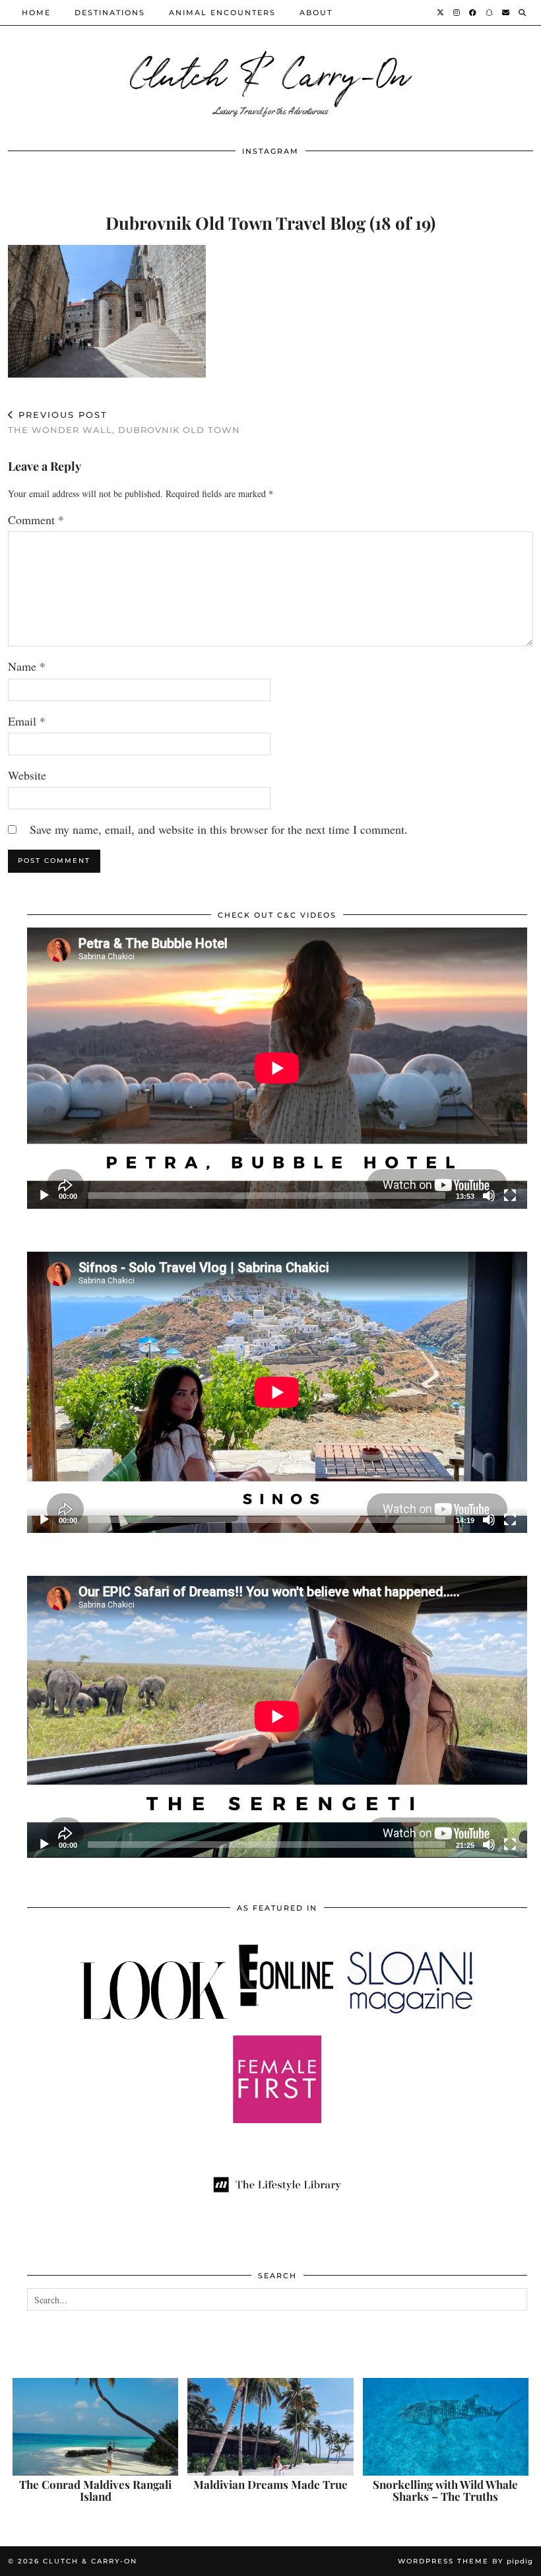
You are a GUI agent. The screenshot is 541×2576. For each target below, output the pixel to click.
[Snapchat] (490, 13)
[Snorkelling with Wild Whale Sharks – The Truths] (446, 2427)
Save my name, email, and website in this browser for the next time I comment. (219, 829)
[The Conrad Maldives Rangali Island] (95, 2427)
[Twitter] (441, 13)
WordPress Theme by (465, 2561)
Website (27, 775)
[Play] (44, 1196)
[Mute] (489, 1196)
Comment (36, 520)
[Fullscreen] (510, 1196)
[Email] (506, 13)
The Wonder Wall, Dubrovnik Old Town (124, 422)
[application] (277, 1068)
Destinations (110, 13)
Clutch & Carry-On (270, 72)
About (316, 13)
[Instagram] (457, 13)
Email (27, 721)
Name (27, 666)
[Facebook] (473, 13)
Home (36, 13)
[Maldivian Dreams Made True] (270, 2427)
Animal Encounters (222, 13)
